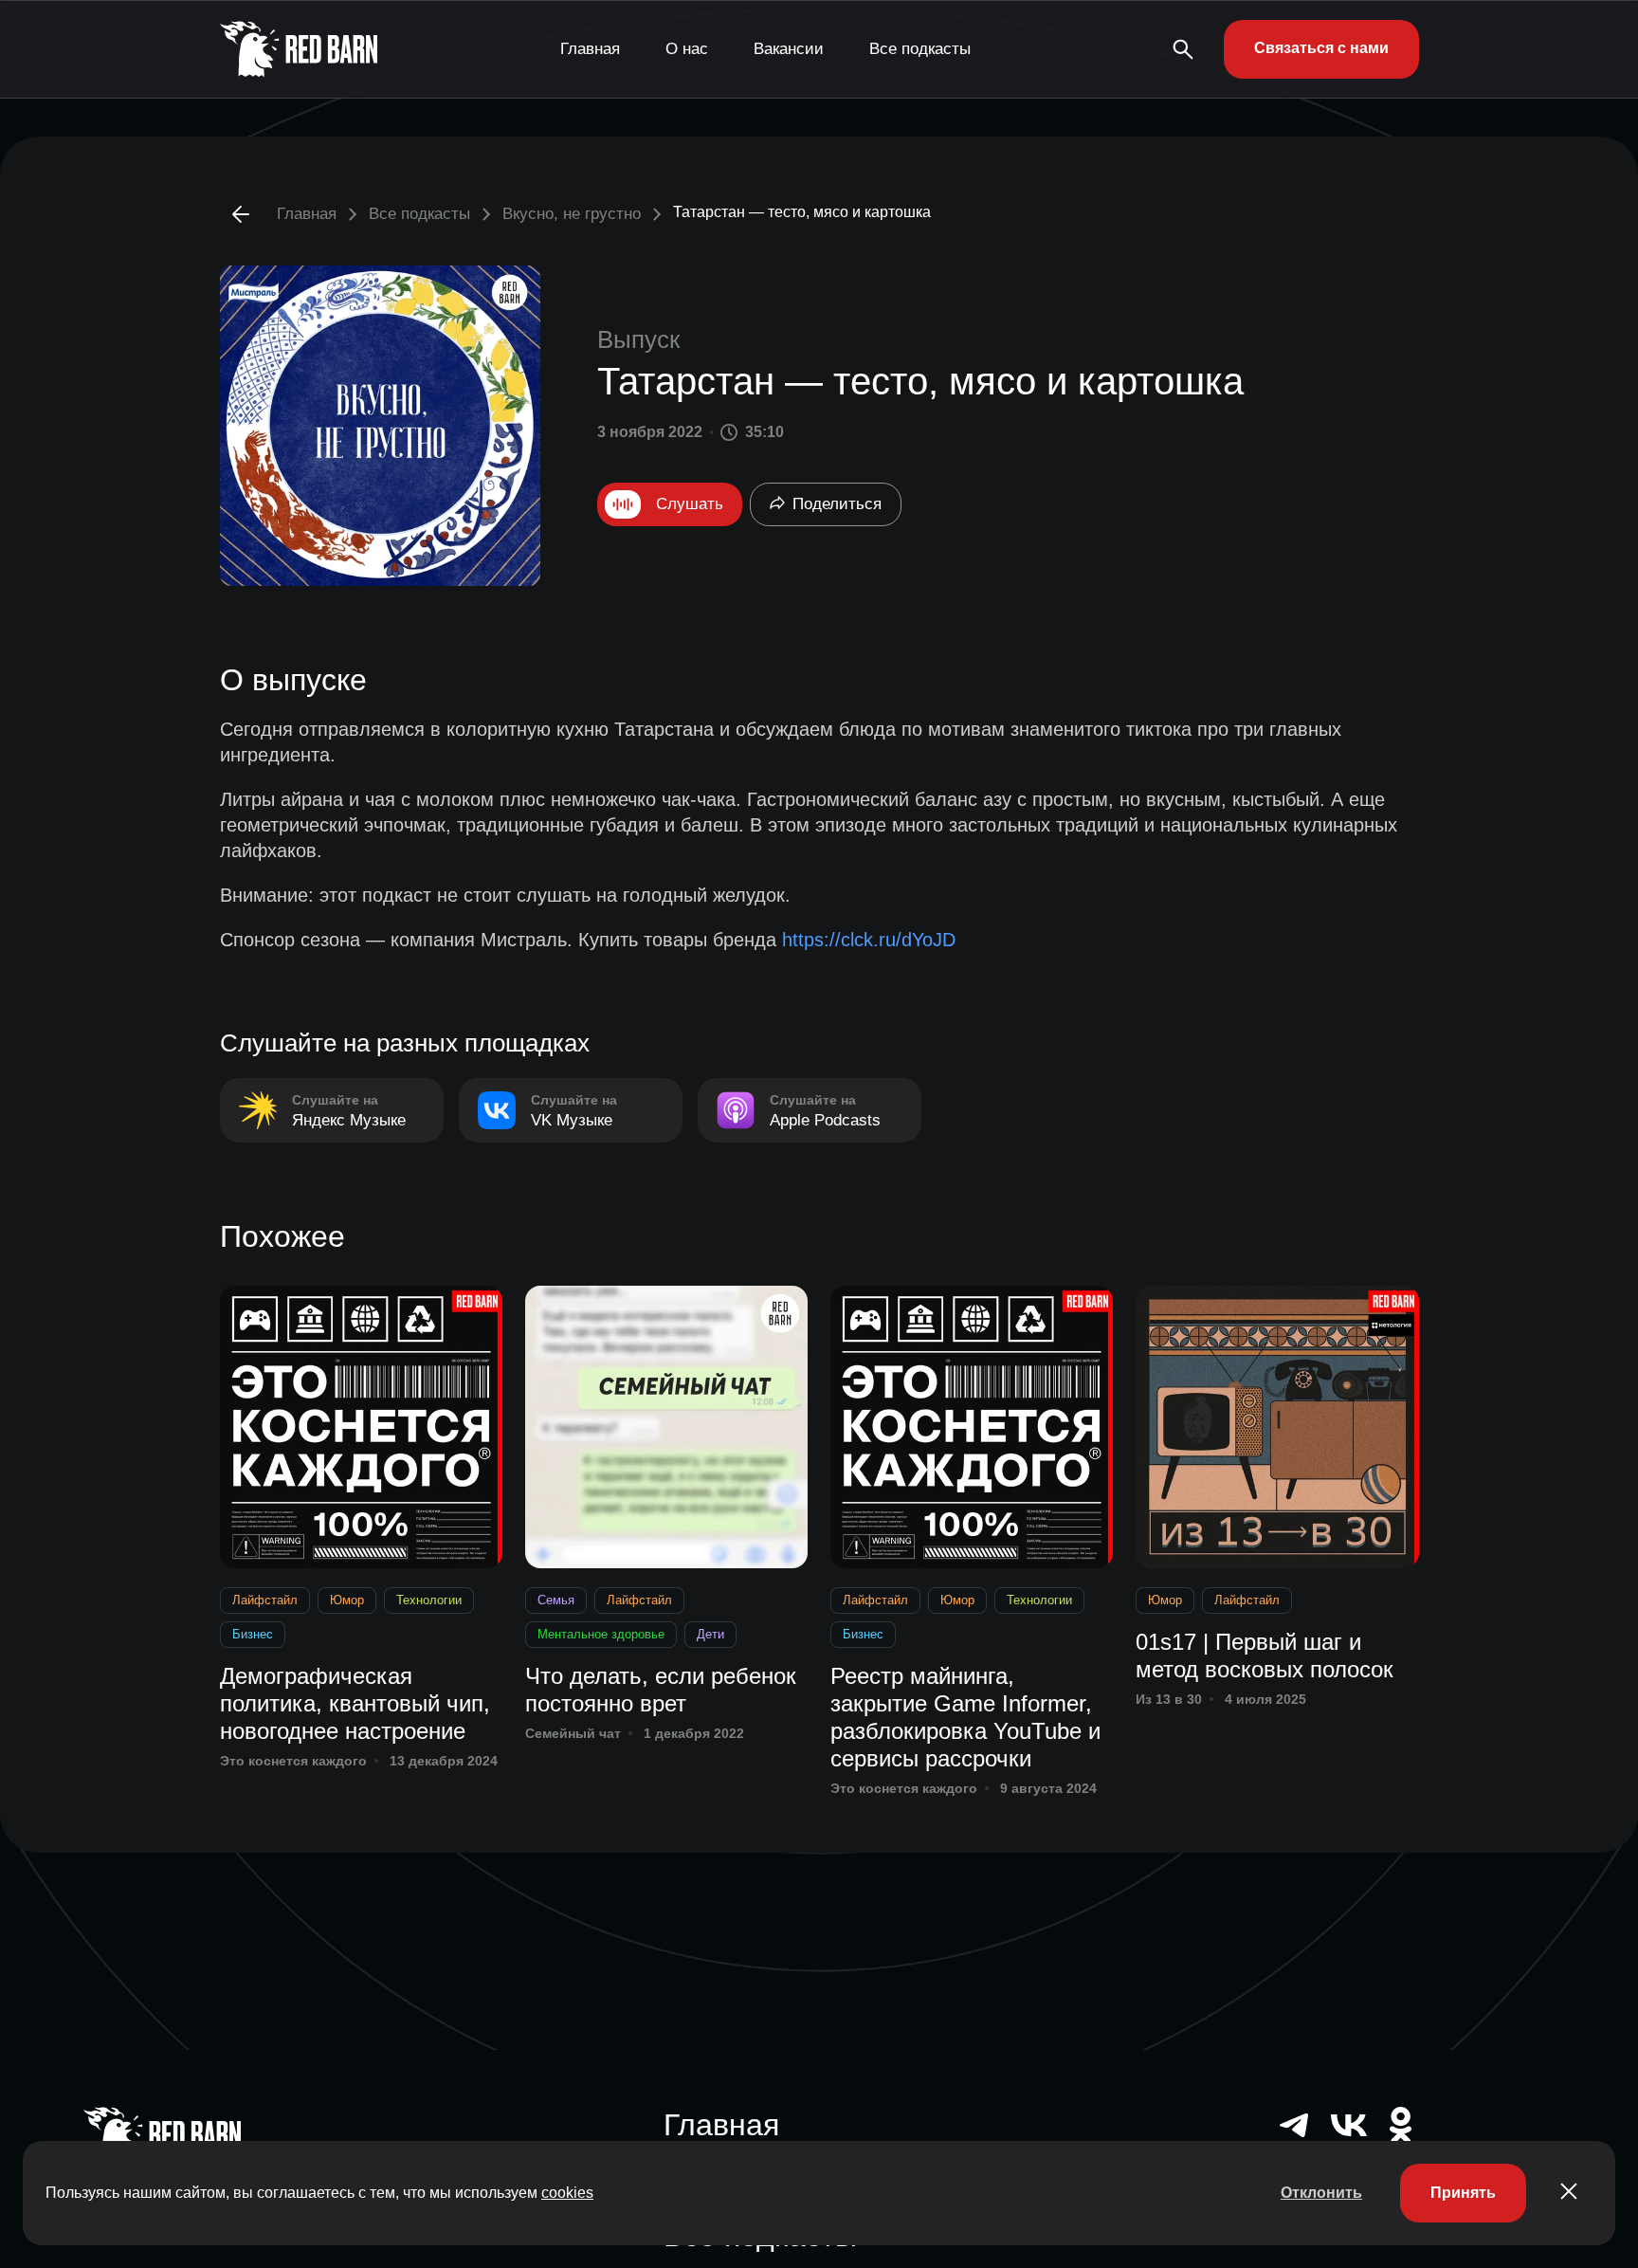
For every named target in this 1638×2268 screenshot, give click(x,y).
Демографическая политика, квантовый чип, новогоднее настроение (355, 1703)
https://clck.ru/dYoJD (869, 940)
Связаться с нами (1321, 48)
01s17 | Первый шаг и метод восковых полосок (1265, 1655)
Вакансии (789, 49)
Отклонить (1321, 2193)
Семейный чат (573, 1733)
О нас (687, 49)
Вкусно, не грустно (572, 214)
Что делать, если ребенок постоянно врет (661, 1690)
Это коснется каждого (293, 1761)
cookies (567, 2193)
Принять (1463, 2193)
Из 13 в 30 (1169, 1699)
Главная (590, 49)
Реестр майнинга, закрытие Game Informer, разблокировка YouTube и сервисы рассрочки (965, 1717)
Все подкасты (920, 49)
